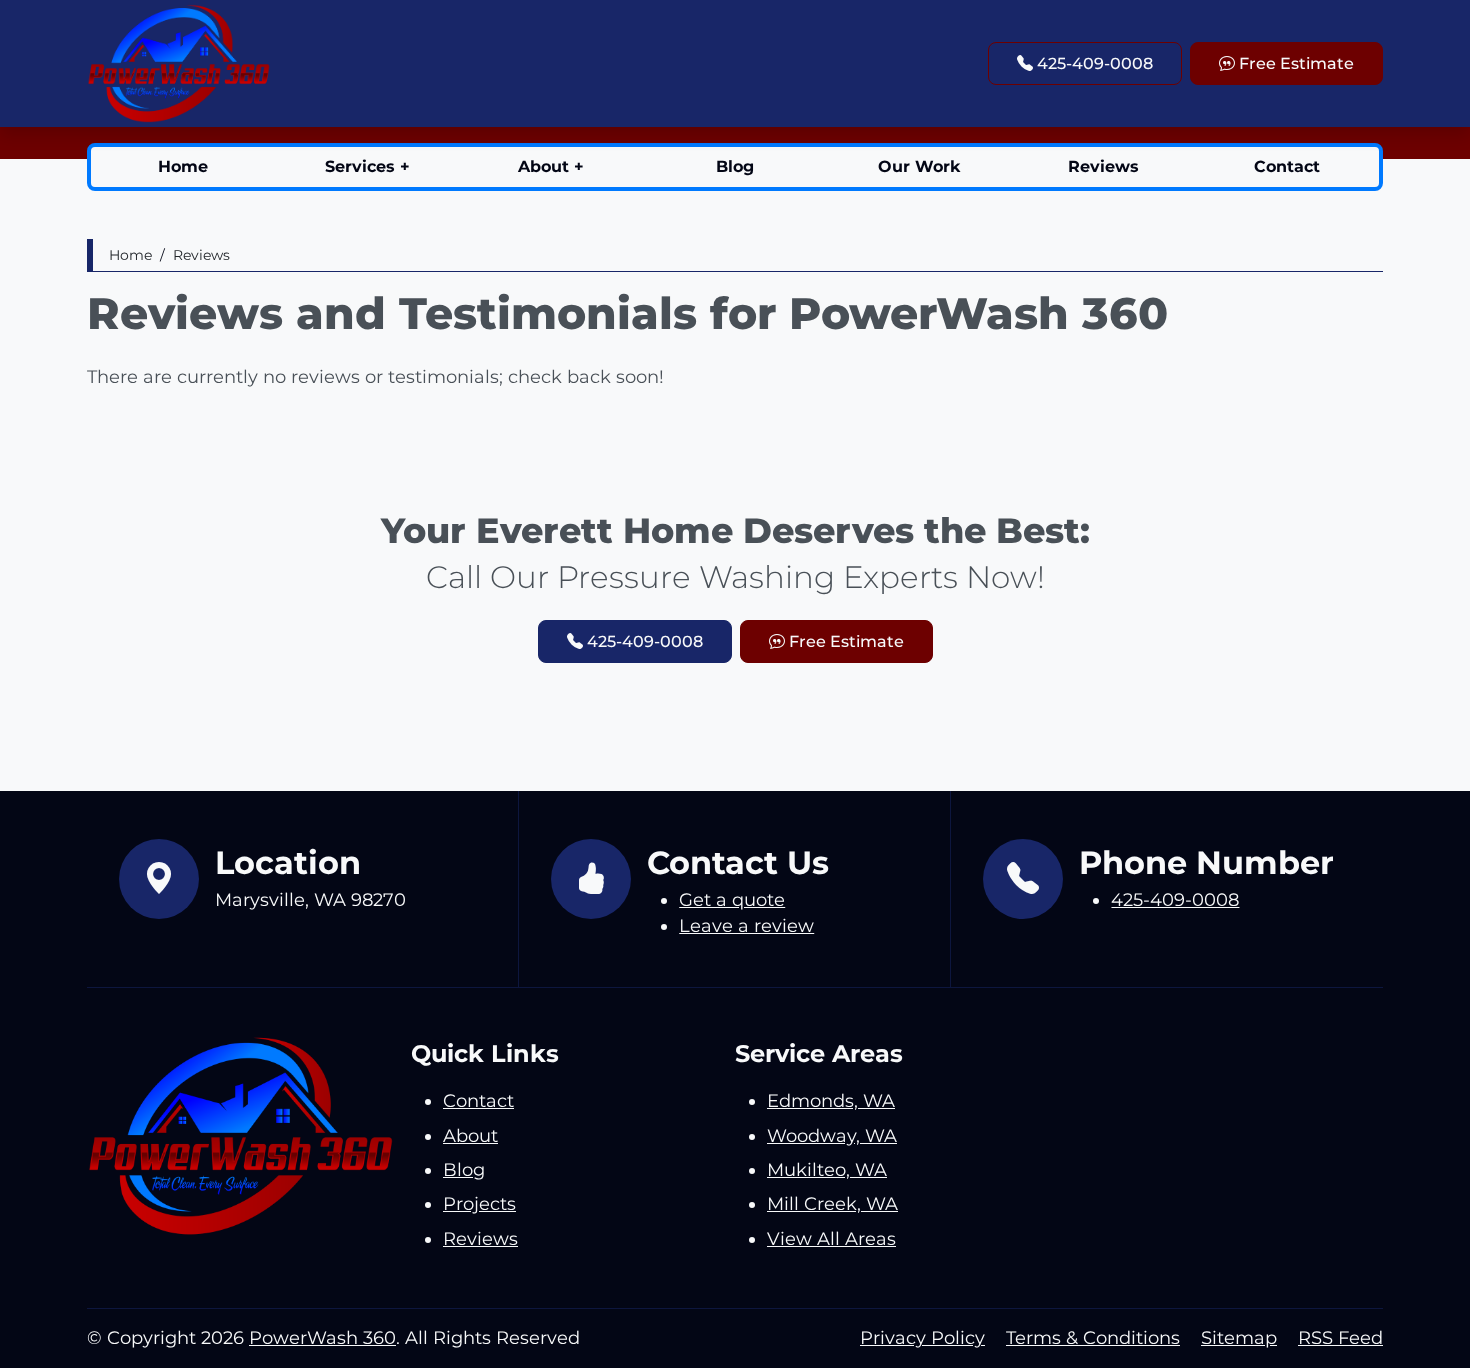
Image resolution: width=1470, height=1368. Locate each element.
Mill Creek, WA (832, 1203)
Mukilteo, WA (827, 1169)
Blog (735, 166)
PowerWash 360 (322, 1337)
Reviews (1103, 166)
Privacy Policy (922, 1337)
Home (183, 166)
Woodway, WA (832, 1135)
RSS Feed (1340, 1337)
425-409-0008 (1093, 63)
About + (551, 166)
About (470, 1135)
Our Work (919, 166)
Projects (479, 1203)
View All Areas (831, 1238)
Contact (1287, 166)
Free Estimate (1294, 63)
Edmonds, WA (831, 1100)
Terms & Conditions (1093, 1337)
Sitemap (1239, 1337)
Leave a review (746, 925)
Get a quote (732, 899)
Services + (367, 166)
